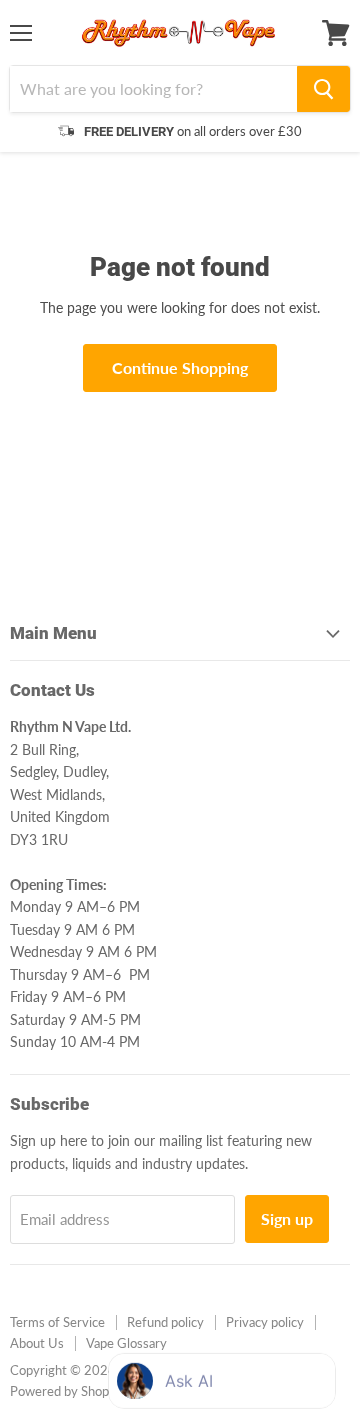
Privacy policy (265, 1322)
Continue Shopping (180, 367)
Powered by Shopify (67, 1391)
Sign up (287, 1218)
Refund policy (165, 1322)
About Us (37, 1343)
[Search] (323, 89)
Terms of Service (57, 1322)
